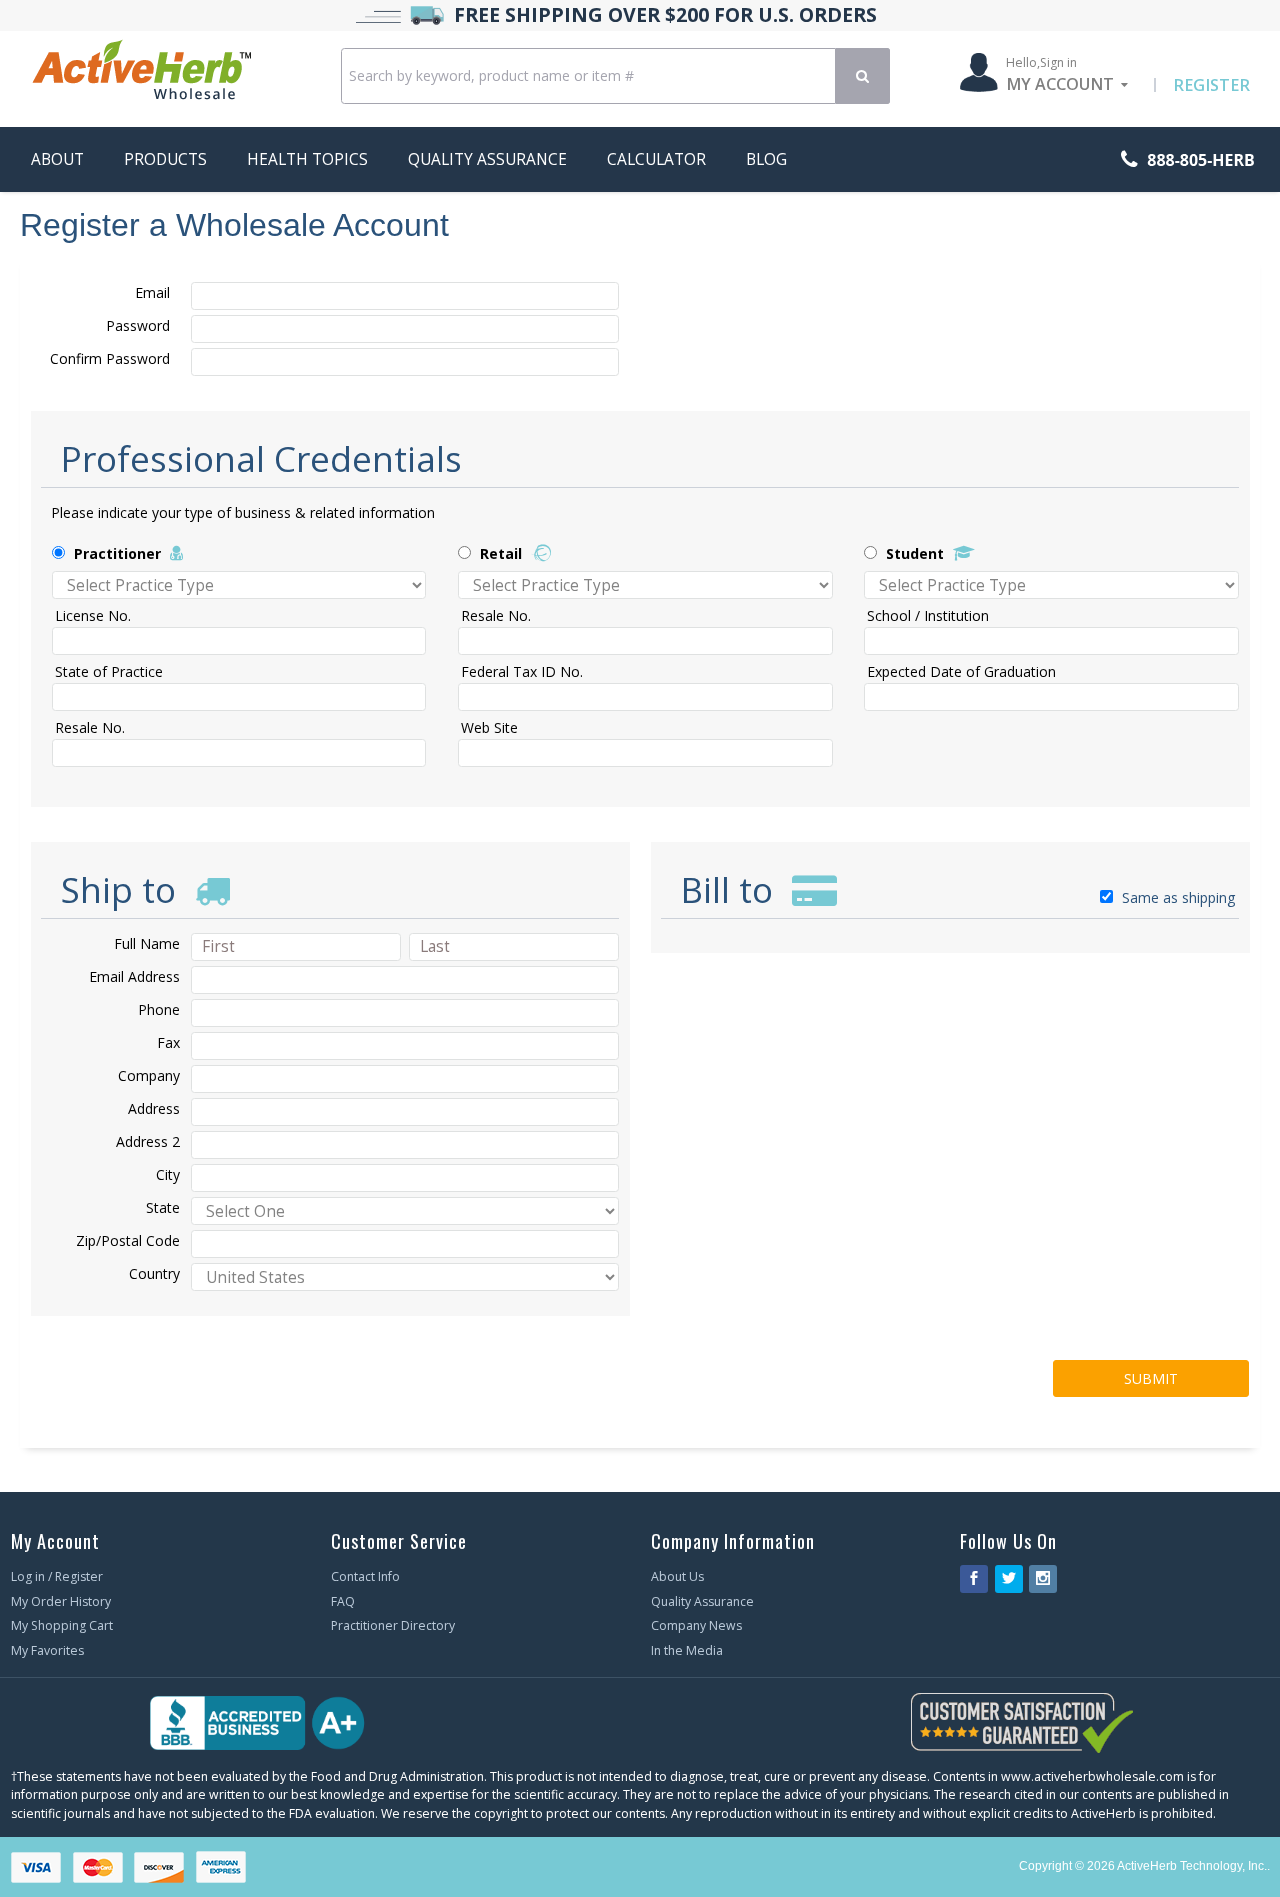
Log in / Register (57, 1576)
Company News (696, 1625)
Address (154, 1108)
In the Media (687, 1650)
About (57, 159)
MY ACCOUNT (1060, 84)
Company (149, 1075)
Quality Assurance (487, 159)
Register (1211, 85)
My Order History (61, 1601)
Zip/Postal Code (128, 1240)
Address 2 (148, 1141)
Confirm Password (110, 358)
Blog (766, 159)
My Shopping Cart (62, 1625)
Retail (501, 553)
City (168, 1174)
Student (915, 553)
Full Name (147, 943)
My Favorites (47, 1650)
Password (138, 325)
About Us (677, 1576)
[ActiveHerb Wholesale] (175, 74)
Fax (168, 1042)
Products (165, 159)
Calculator (656, 159)
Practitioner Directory (393, 1625)
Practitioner (117, 553)
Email (152, 292)
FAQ (343, 1601)
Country (154, 1273)
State (163, 1207)
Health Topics (307, 159)
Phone (159, 1009)
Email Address (134, 976)
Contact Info (365, 1576)
